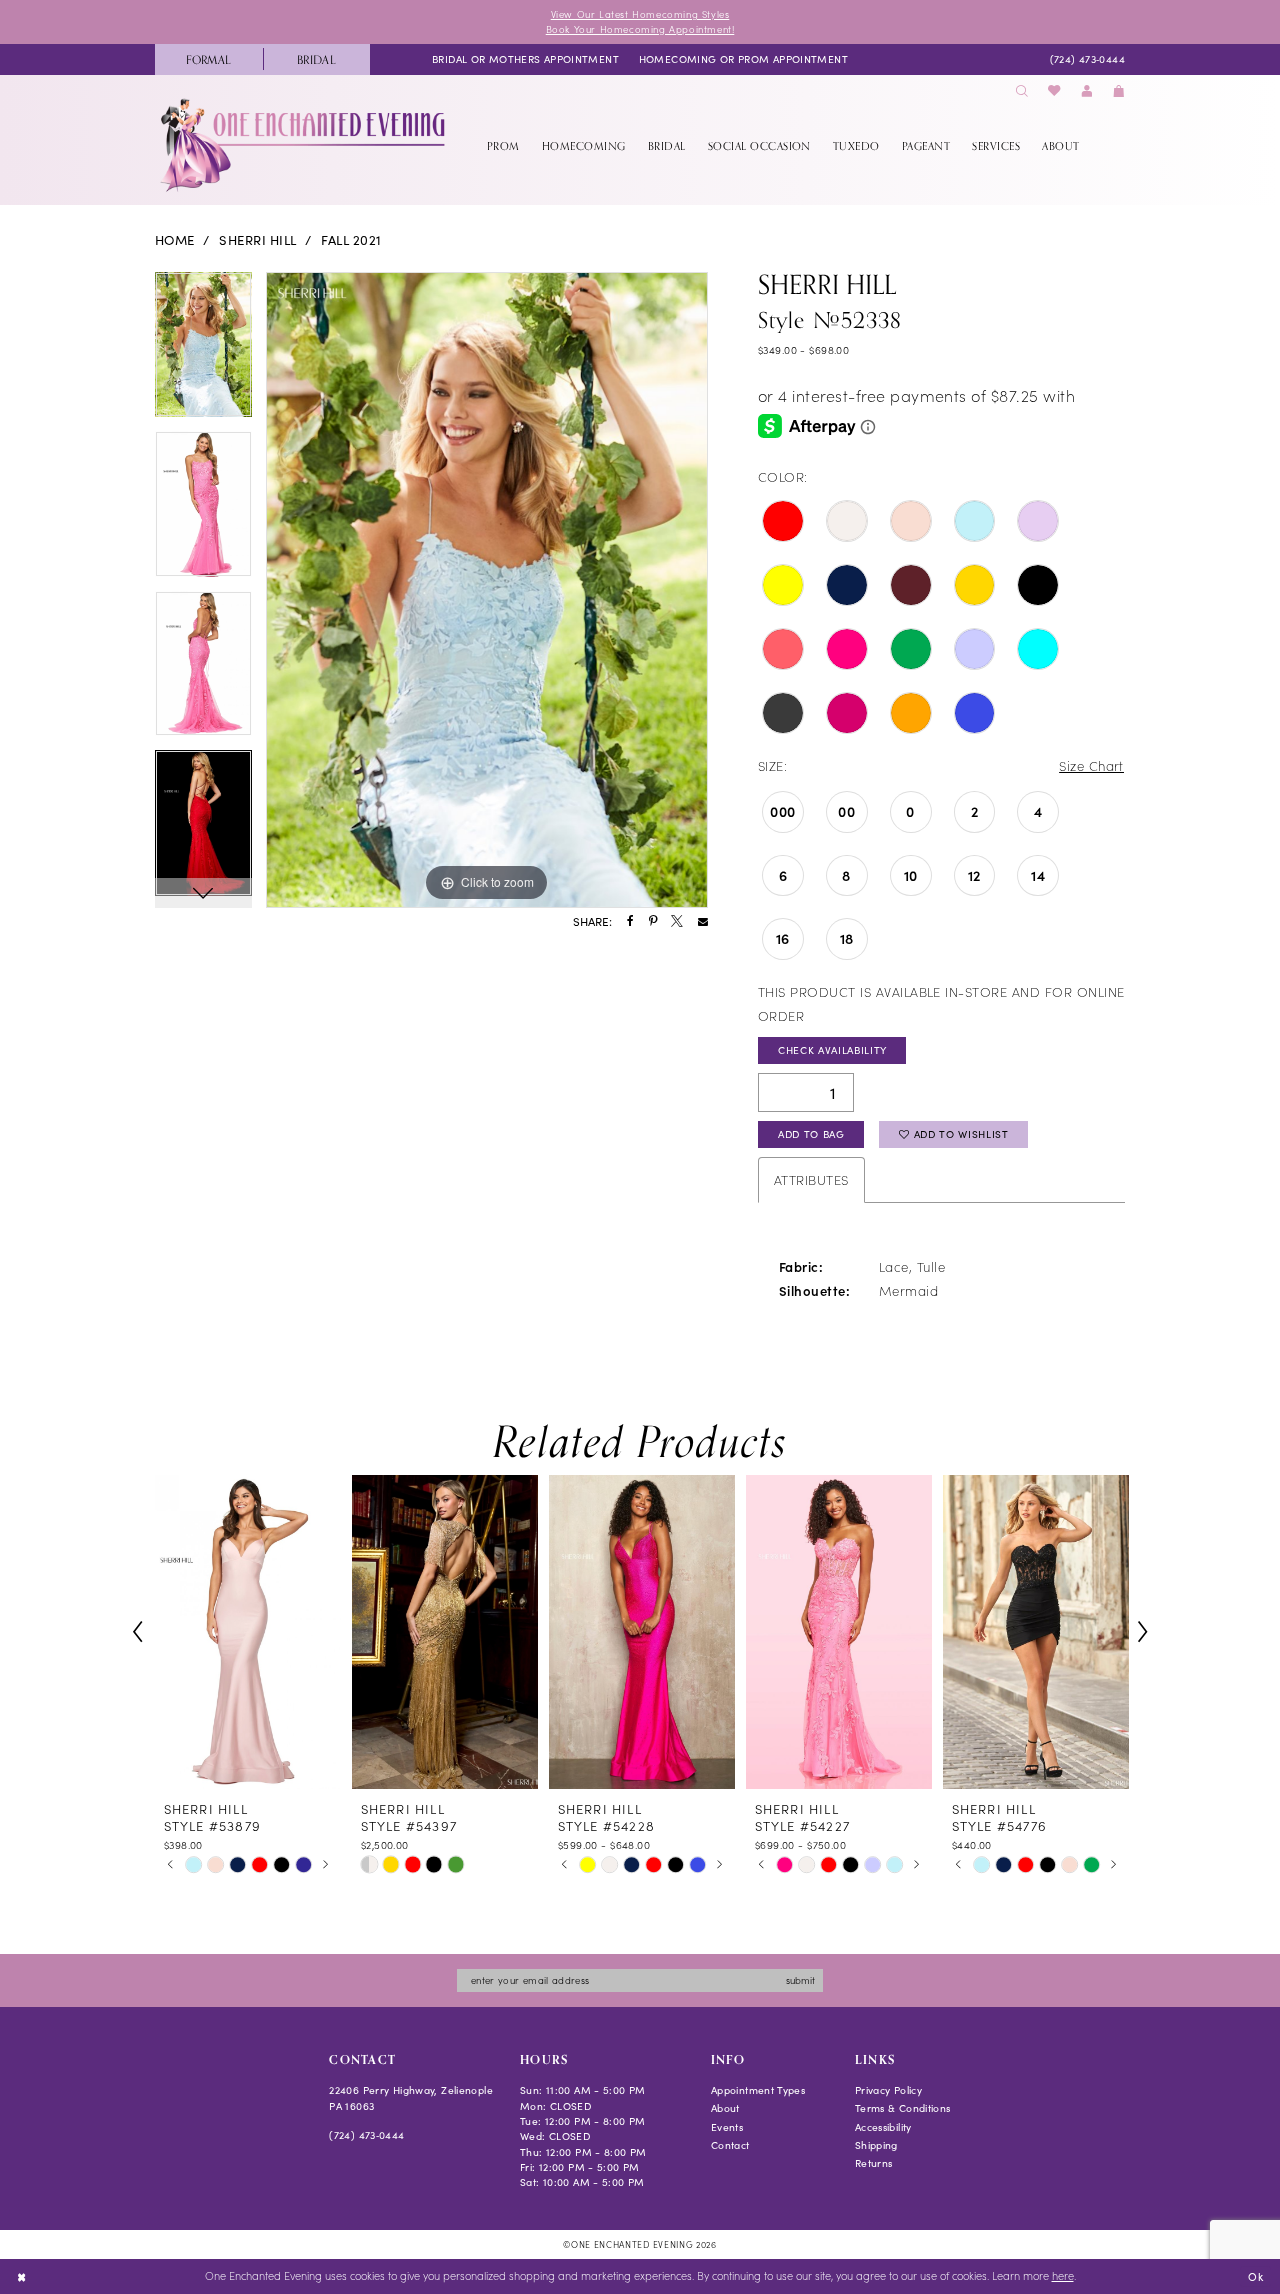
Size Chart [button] (1091, 765)
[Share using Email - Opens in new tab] (703, 922)
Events (727, 2127)
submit (800, 1980)
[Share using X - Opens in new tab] (677, 922)
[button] (1087, 91)
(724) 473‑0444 (366, 2135)
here (1063, 2275)
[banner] (304, 145)
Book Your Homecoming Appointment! (640, 29)
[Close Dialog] (21, 2276)
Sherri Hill (257, 240)
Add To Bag (811, 1134)
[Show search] (1022, 91)
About (725, 2108)
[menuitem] (209, 59)
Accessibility (883, 2127)
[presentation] (248, 1632)
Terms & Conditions (903, 2108)
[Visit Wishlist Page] (1055, 91)
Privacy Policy (888, 2090)
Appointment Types (758, 2090)
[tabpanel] (203, 352)
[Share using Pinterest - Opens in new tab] (653, 922)
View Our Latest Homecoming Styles (640, 14)
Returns (874, 2163)
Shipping (876, 2145)
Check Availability (832, 1050)
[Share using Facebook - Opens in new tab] (630, 922)
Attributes (811, 1179)
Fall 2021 (351, 240)
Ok (1255, 2275)
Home (175, 240)
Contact (730, 2145)
